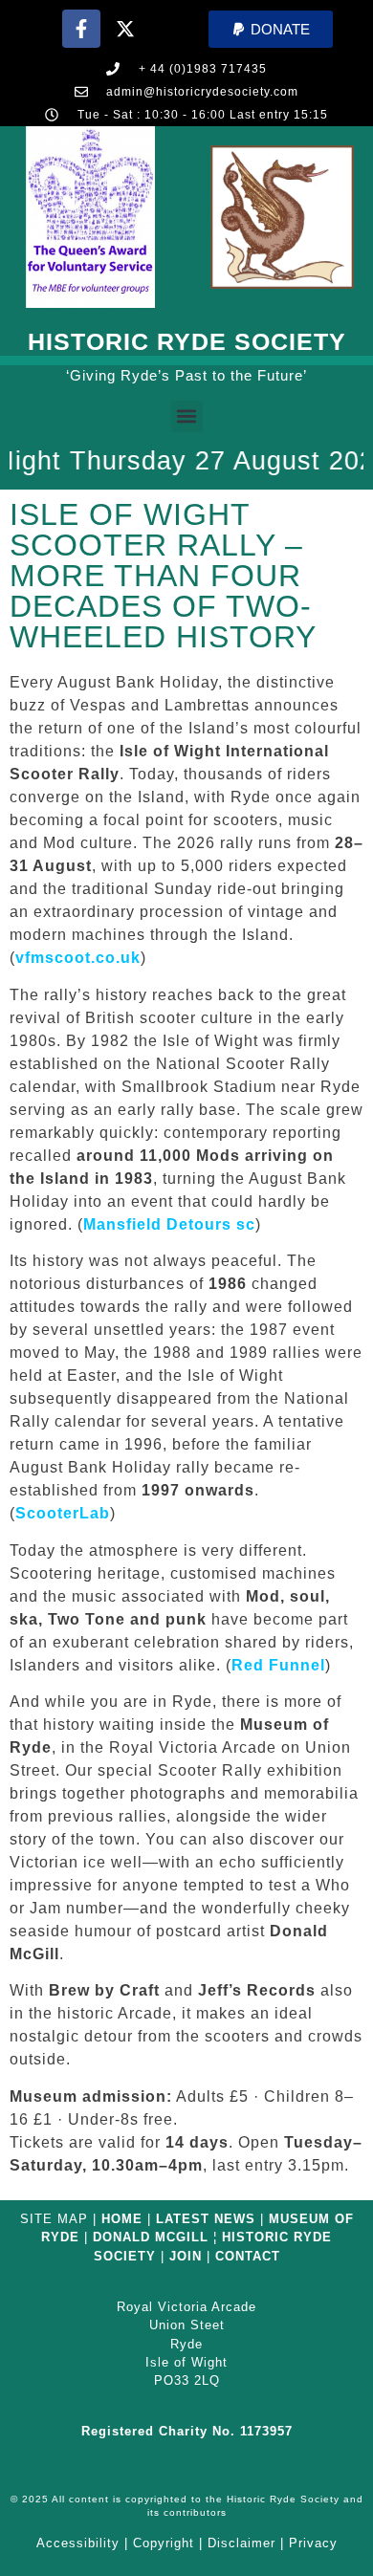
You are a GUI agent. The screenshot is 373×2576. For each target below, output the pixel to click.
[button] (271, 29)
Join (186, 2256)
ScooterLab (63, 1513)
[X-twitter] (125, 29)
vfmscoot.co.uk (78, 958)
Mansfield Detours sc (169, 1224)
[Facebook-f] (81, 29)
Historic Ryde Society (187, 341)
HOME (122, 2219)
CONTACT (248, 2256)
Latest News (206, 2219)
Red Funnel (278, 1665)
